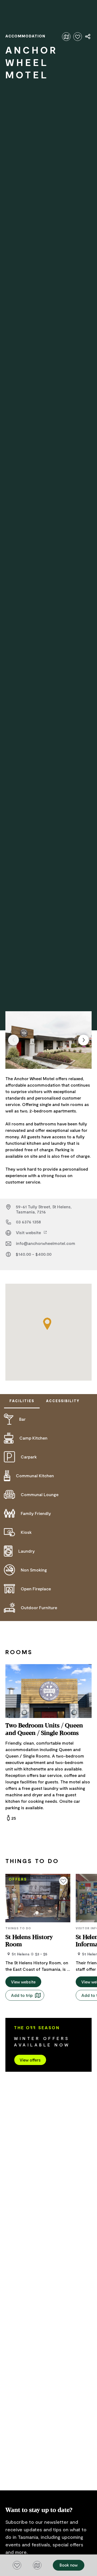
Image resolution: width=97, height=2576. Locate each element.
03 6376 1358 (28, 1222)
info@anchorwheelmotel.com (46, 1243)
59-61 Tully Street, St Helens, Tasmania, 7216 (44, 1209)
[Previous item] (13, 1040)
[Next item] (84, 1040)
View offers (30, 2060)
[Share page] (88, 37)
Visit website (29, 1232)
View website (23, 1982)
